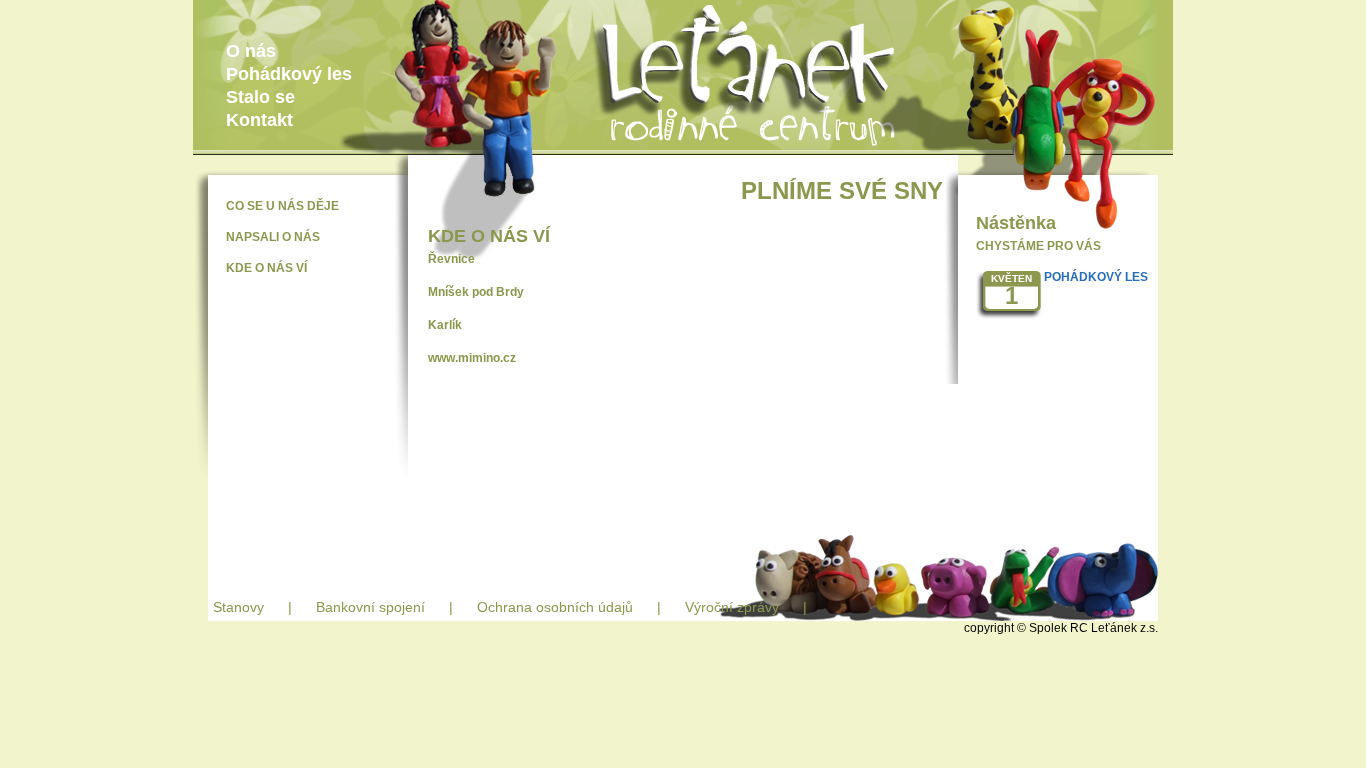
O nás (251, 51)
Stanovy (238, 607)
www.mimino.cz (472, 358)
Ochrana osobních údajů (555, 607)
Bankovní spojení (370, 607)
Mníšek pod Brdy (476, 292)
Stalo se (260, 97)
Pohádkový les (289, 74)
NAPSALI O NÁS (273, 237)
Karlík (445, 325)
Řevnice (451, 259)
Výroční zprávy (732, 607)
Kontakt (259, 120)
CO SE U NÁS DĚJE (282, 206)
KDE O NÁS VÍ (266, 268)
